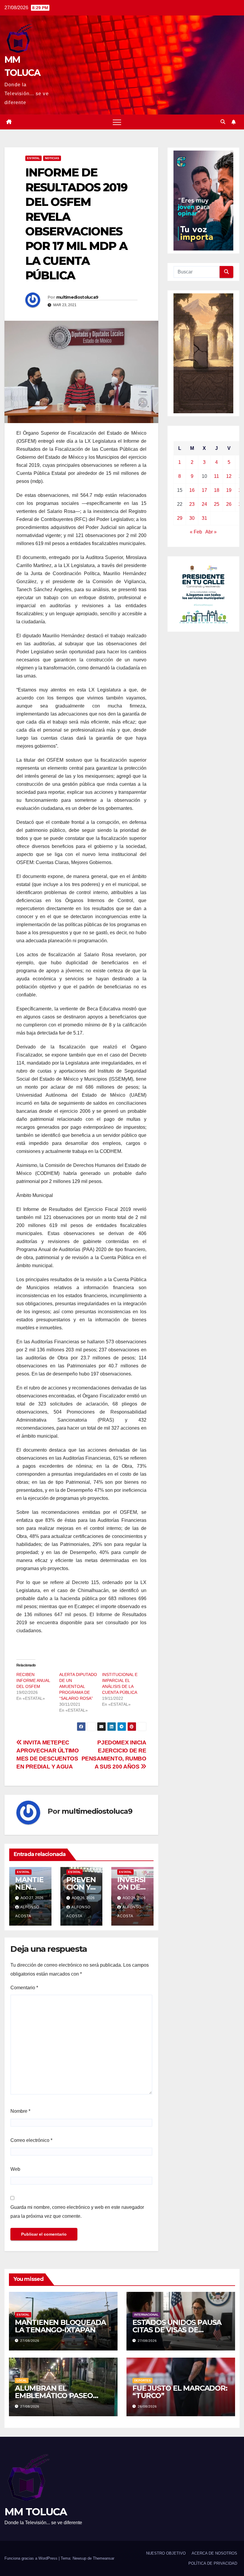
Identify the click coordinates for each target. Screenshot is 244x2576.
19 (229, 490)
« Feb (196, 532)
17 (204, 490)
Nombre (20, 2111)
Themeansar (104, 2558)
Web (15, 2169)
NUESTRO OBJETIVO (166, 2553)
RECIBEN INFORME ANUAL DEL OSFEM (33, 1680)
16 (192, 490)
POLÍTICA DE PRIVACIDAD (213, 2563)
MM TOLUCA (36, 2512)
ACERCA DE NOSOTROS (214, 2553)
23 (192, 504)
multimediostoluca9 (77, 297)
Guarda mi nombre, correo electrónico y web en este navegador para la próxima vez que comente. (77, 2212)
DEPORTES (143, 2380)
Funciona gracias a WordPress (32, 2558)
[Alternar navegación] (117, 122)
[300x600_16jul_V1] (203, 353)
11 (216, 476)
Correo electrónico (31, 2140)
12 (229, 476)
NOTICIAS (52, 158)
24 (204, 504)
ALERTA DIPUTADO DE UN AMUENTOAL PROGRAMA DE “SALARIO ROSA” (78, 1686)
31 (204, 518)
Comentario (24, 1988)
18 (217, 490)
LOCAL (22, 2380)
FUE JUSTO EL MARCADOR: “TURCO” (180, 2392)
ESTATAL (33, 158)
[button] (223, 122)
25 (217, 504)
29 (180, 518)
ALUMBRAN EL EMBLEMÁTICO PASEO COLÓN (54, 2396)
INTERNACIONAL (146, 2315)
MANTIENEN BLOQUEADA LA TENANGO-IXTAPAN (60, 2326)
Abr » (211, 532)
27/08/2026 (30, 2341)
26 (229, 504)
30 (192, 518)
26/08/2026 (147, 2406)
